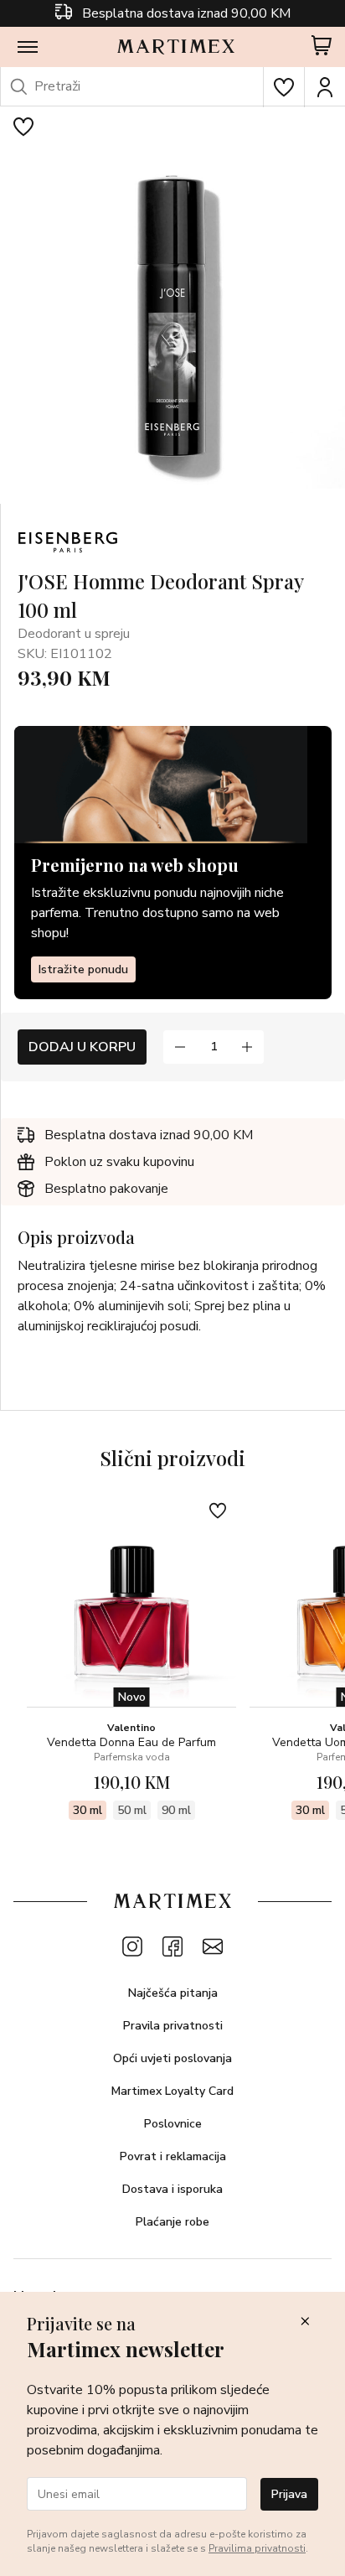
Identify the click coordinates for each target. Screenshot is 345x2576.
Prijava (289, 2494)
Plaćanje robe (172, 2222)
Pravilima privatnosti (257, 2548)
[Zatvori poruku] (305, 2322)
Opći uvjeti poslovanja (172, 2058)
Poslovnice (173, 2124)
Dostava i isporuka (172, 2189)
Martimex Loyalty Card (172, 2091)
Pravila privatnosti (173, 2026)
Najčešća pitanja (173, 1993)
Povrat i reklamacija (173, 2156)
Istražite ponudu (83, 969)
